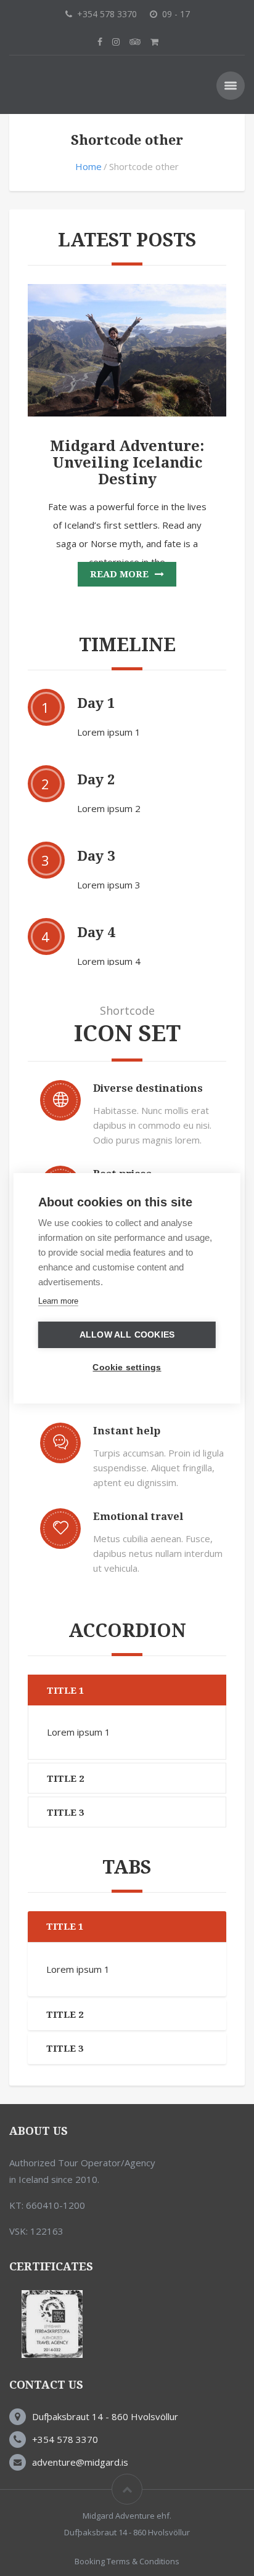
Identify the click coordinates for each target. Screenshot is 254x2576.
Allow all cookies (127, 1335)
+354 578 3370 (65, 2439)
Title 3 (65, 1813)
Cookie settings (127, 1367)
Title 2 (65, 1779)
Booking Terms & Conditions (127, 2561)
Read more (119, 574)
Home (88, 166)
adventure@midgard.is (80, 2462)
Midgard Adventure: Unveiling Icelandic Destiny (127, 463)
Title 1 (65, 1691)
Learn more (58, 1301)
